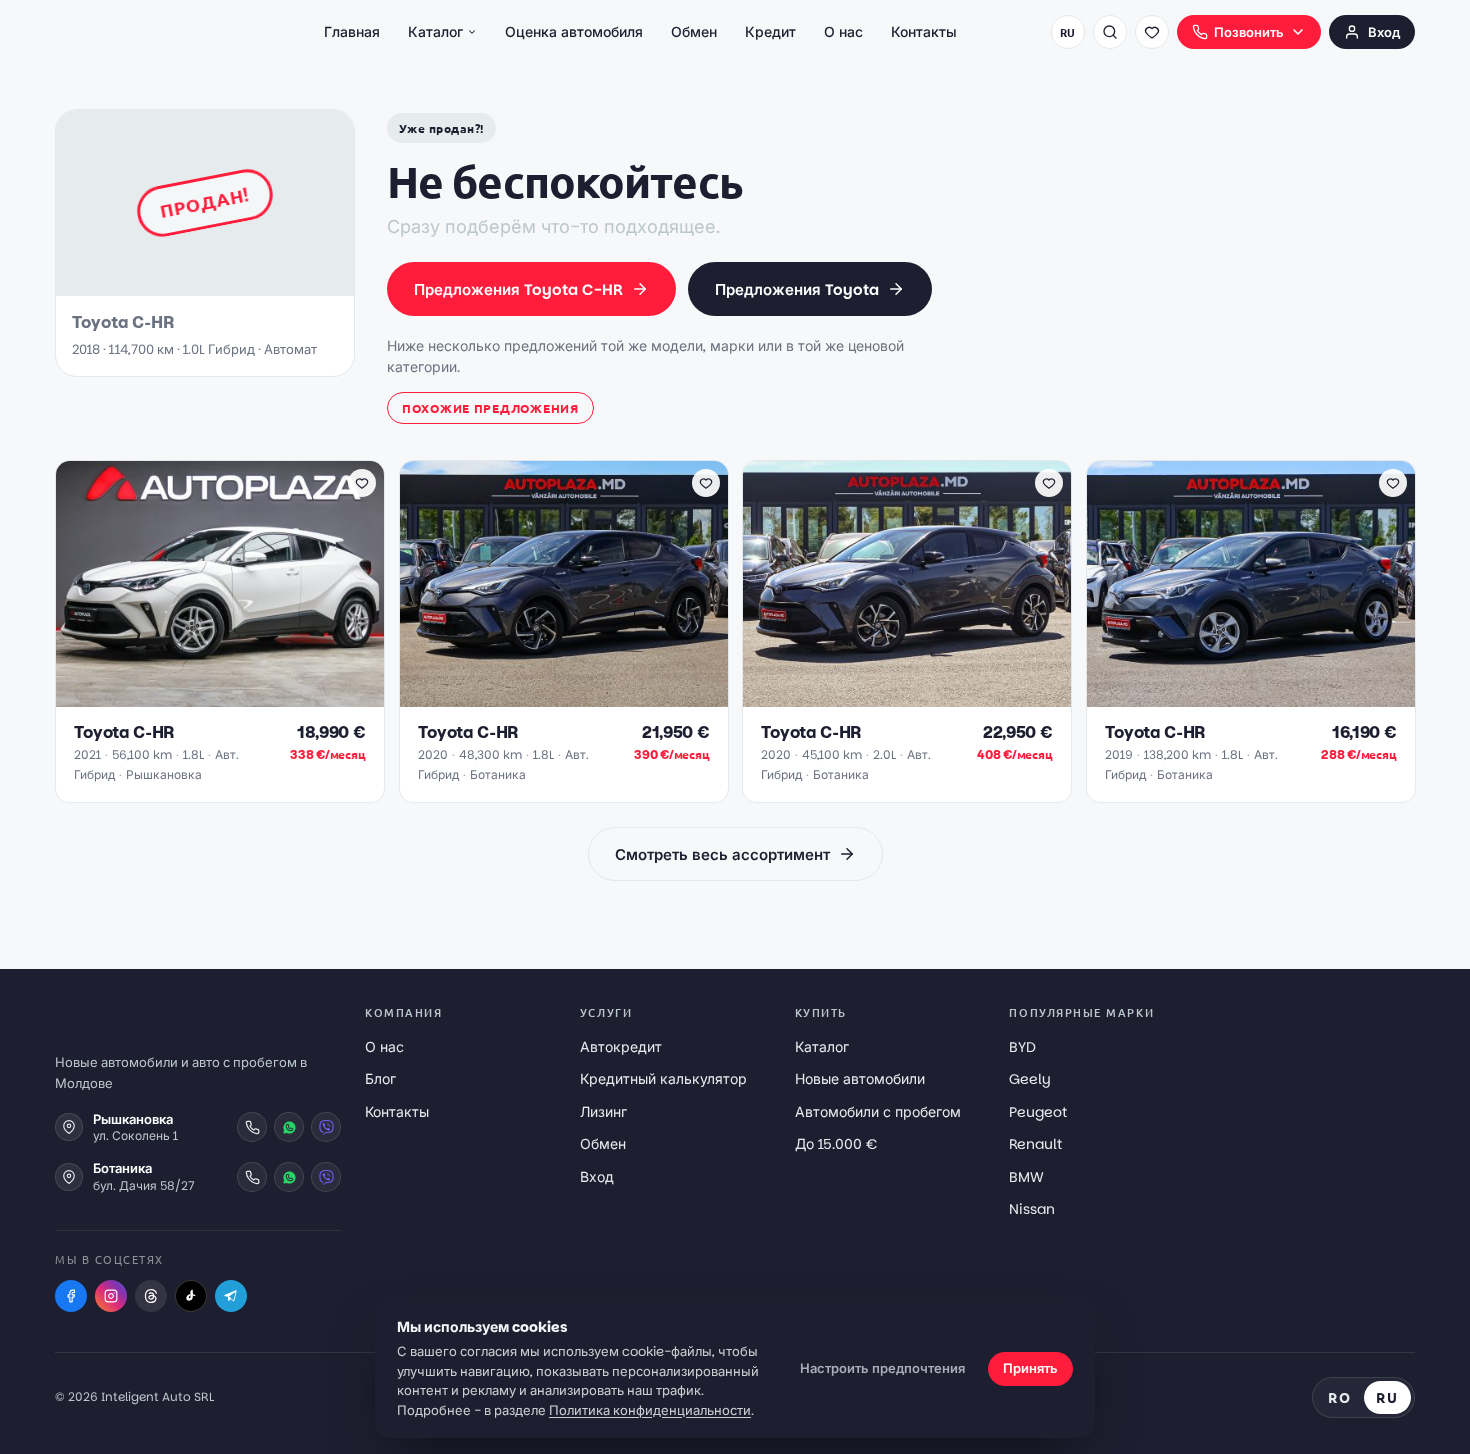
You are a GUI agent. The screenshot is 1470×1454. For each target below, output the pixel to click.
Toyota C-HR (124, 732)
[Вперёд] (359, 584)
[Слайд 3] (224, 696)
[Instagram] (111, 1296)
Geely (1030, 1079)
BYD (1022, 1047)
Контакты (924, 32)
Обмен (694, 32)
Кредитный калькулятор (663, 1079)
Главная (352, 32)
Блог (380, 1079)
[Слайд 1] (196, 696)
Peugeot (1038, 1112)
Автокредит (621, 1047)
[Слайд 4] (236, 696)
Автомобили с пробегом (878, 1112)
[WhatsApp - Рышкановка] (289, 1127)
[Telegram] (231, 1296)
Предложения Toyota (797, 289)
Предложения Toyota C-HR (518, 289)
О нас (843, 32)
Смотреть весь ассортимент (722, 854)
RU (1068, 32)
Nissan (1032, 1209)
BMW (1026, 1177)
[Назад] (81, 584)
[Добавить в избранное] (362, 483)
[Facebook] (71, 1296)
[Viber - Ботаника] (326, 1177)
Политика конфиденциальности (650, 1410)
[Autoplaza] (143, 32)
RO (1340, 1397)
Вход (1384, 32)
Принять (1030, 1368)
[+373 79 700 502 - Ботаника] (252, 1177)
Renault (1035, 1144)
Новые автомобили (860, 1079)
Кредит (770, 32)
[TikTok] (191, 1296)
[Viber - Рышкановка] (326, 1127)
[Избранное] (1152, 32)
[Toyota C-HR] (220, 584)
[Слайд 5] (248, 696)
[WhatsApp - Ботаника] (289, 1177)
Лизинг (603, 1112)
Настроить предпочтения (882, 1368)
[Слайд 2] (212, 696)
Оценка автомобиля (574, 32)
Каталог (435, 32)
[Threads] (151, 1296)
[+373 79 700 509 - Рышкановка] (252, 1127)
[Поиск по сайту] (1110, 32)
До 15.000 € (836, 1144)
